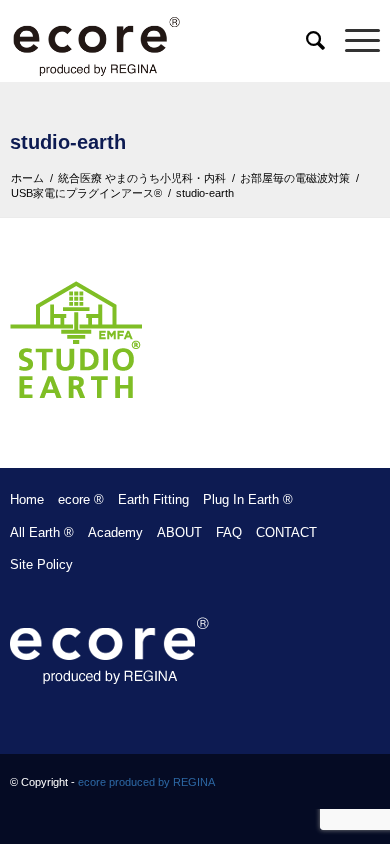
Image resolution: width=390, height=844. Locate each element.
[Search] (305, 41)
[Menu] (352, 41)
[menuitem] (305, 41)
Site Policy (41, 564)
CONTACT (286, 532)
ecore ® (81, 499)
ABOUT (179, 532)
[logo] (158, 41)
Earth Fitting (153, 499)
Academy (115, 532)
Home (27, 499)
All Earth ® (42, 532)
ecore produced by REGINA (146, 782)
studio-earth (68, 142)
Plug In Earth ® (248, 499)
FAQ (229, 532)
